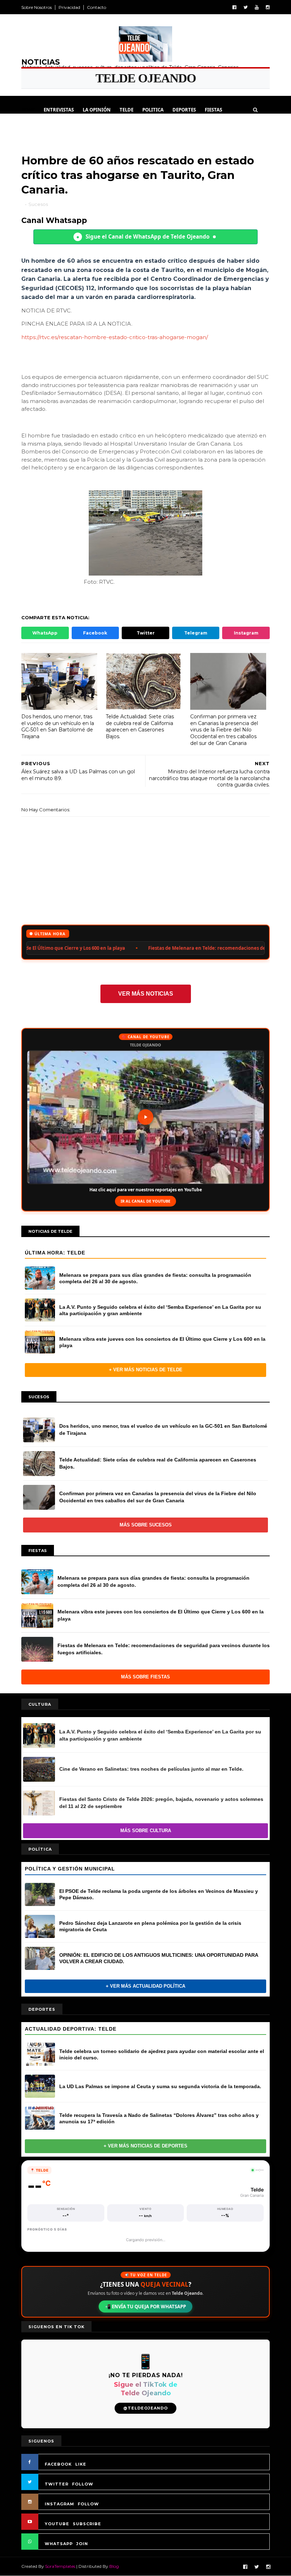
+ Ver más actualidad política (145, 1986)
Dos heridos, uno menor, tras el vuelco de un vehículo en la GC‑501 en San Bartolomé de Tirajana (58, 726)
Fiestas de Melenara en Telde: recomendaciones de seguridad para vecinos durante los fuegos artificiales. (133, 948)
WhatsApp (45, 633)
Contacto (97, 7)
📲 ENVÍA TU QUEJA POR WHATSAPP (145, 2307)
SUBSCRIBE (87, 2524)
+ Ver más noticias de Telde (146, 1370)
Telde (127, 110)
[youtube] (257, 7)
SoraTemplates (60, 2566)
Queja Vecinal (132, 127)
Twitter (146, 633)
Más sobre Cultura (146, 1831)
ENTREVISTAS (59, 110)
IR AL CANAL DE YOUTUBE (145, 1201)
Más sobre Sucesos (146, 1525)
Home (28, 110)
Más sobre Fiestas (145, 1677)
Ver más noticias (146, 994)
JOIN (82, 2544)
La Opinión (97, 110)
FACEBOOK (58, 2464)
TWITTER (57, 2484)
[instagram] (268, 7)
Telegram (196, 633)
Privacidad (69, 7)
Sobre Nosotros (37, 7)
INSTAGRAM (59, 2504)
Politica (153, 110)
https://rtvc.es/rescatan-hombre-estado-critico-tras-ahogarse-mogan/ (115, 337)
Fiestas (213, 110)
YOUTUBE (57, 2524)
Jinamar (95, 127)
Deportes (184, 110)
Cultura (36, 127)
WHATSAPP (59, 2544)
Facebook (95, 633)
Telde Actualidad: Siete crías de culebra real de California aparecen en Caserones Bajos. (140, 726)
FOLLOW (83, 2484)
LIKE (81, 2464)
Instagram (246, 633)
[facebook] (234, 7)
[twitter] (246, 7)
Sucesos (66, 127)
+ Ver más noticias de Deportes (145, 2146)
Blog (114, 2566)
